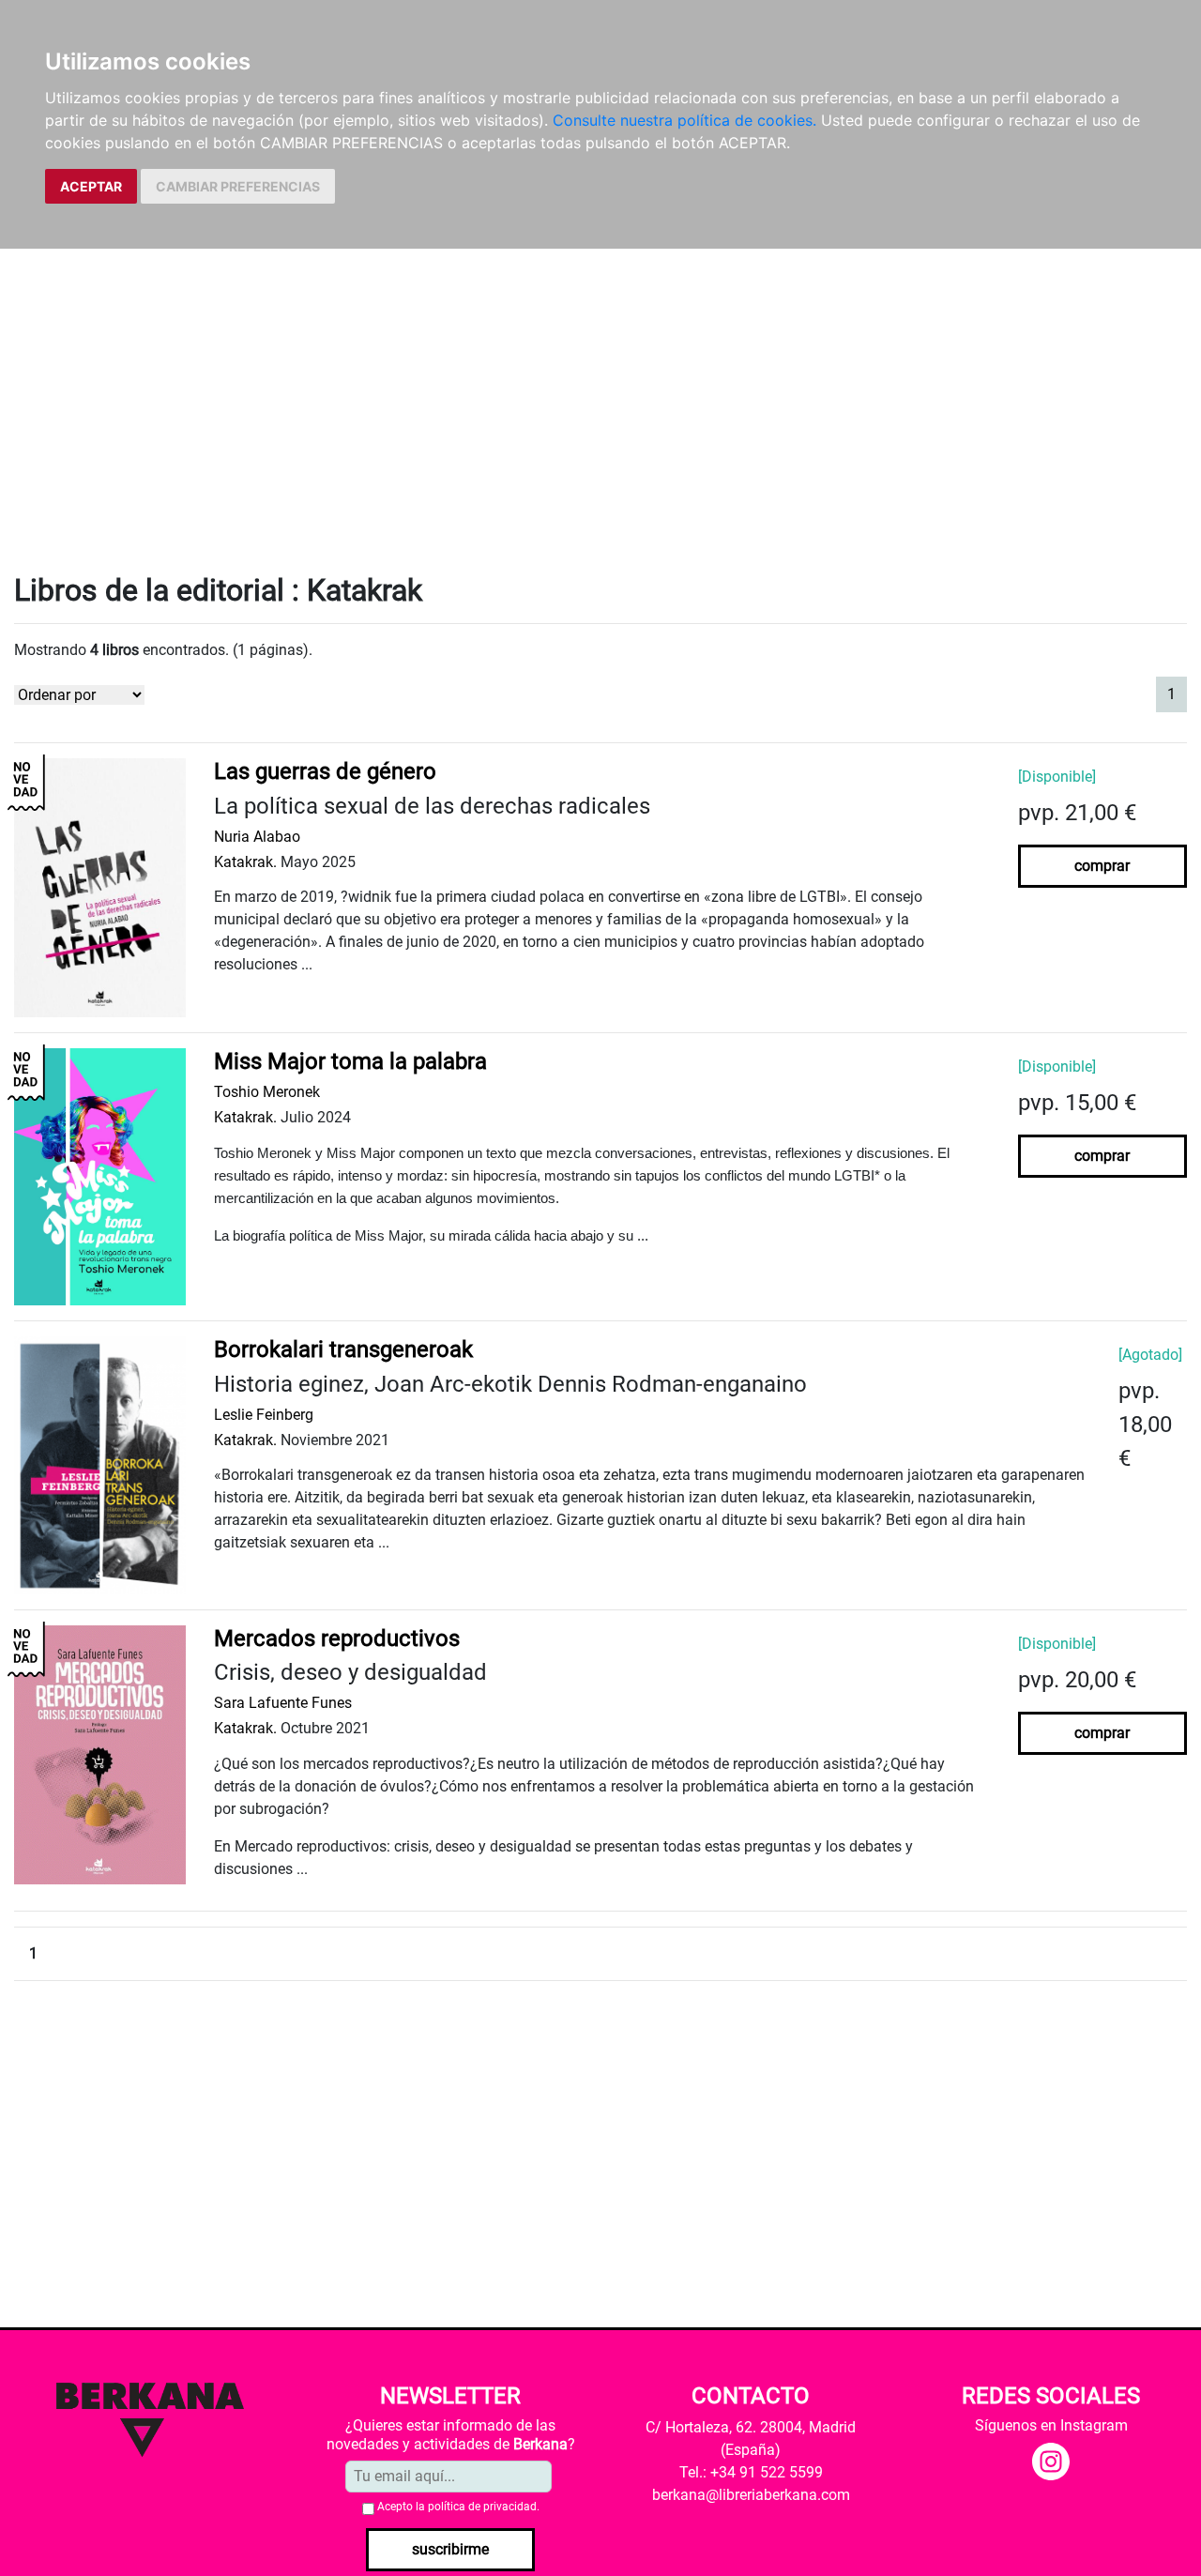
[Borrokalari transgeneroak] (100, 1464)
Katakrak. (245, 862)
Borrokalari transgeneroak (343, 1349)
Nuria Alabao (257, 837)
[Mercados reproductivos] (100, 1753)
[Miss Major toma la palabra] (100, 1175)
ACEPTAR (91, 186)
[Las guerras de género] (100, 887)
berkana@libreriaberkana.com (751, 2495)
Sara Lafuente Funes (283, 1703)
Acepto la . (458, 2507)
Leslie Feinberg (264, 1415)
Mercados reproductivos (337, 1639)
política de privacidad (482, 2507)
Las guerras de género (325, 771)
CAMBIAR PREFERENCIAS (238, 186)
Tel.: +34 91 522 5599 (751, 2472)
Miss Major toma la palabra (350, 1061)
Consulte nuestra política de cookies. (684, 120)
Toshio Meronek (267, 1092)
